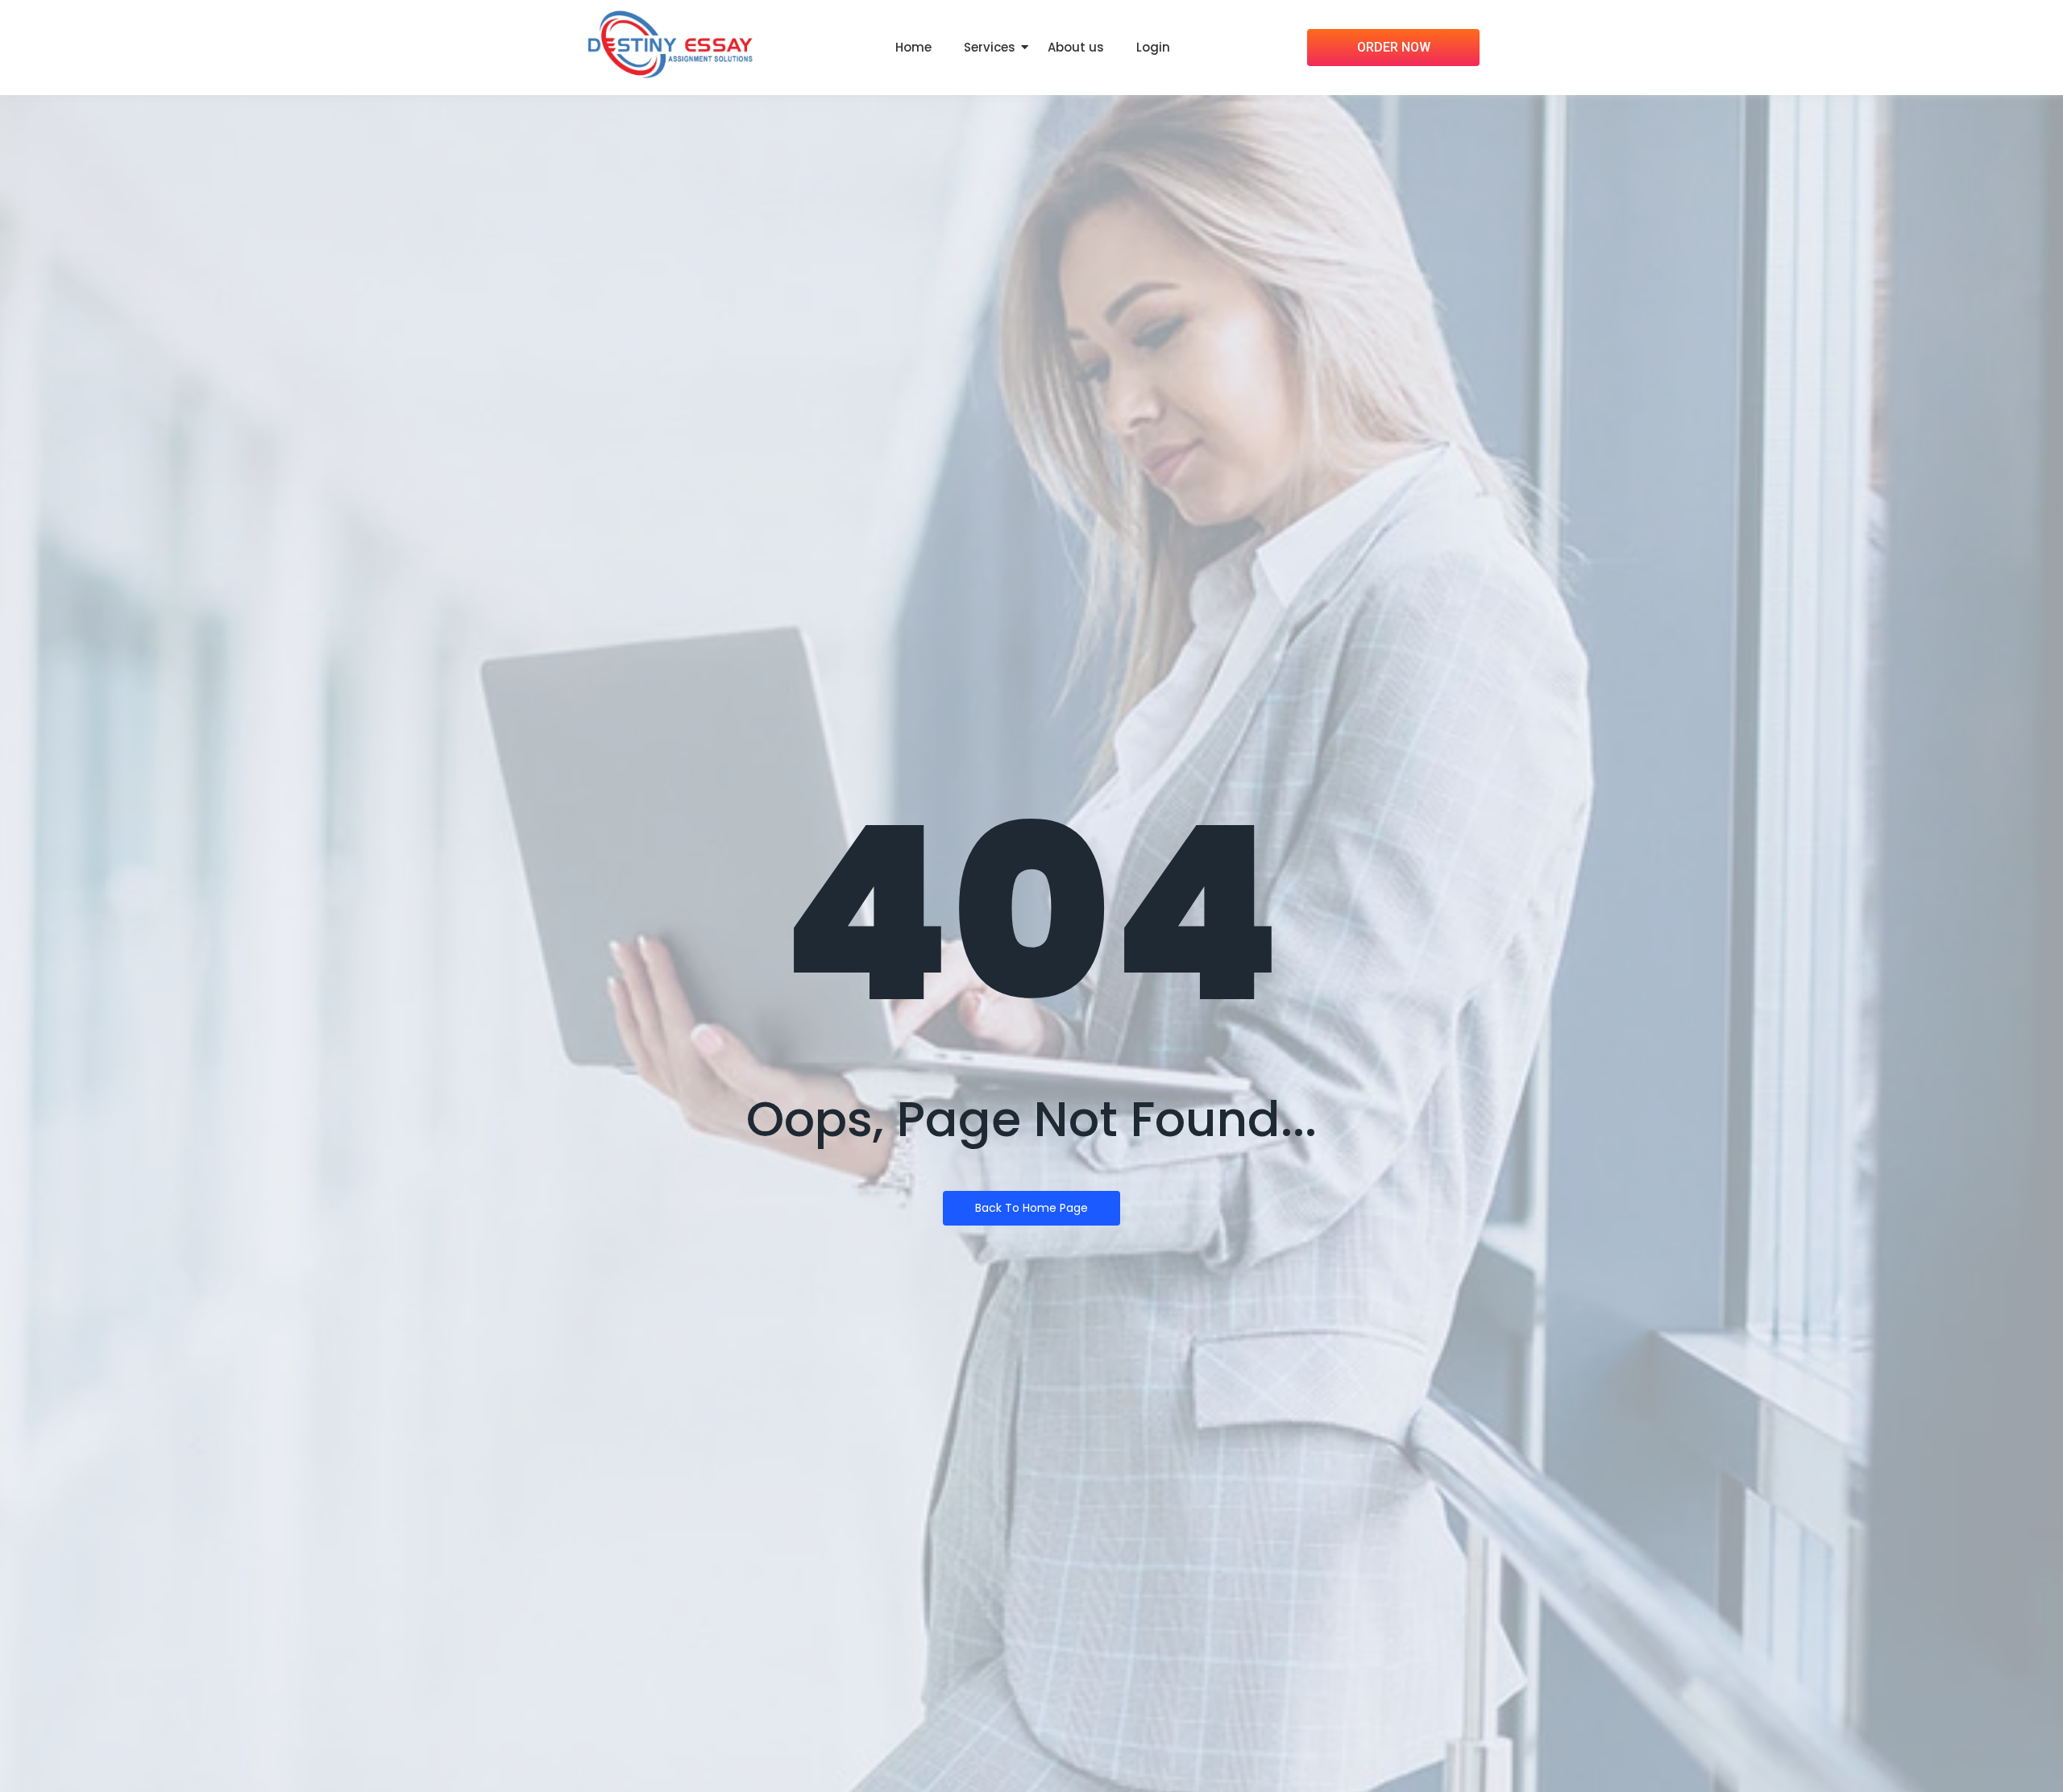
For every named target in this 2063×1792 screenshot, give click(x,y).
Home (913, 47)
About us (1076, 47)
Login (1153, 47)
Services (990, 47)
